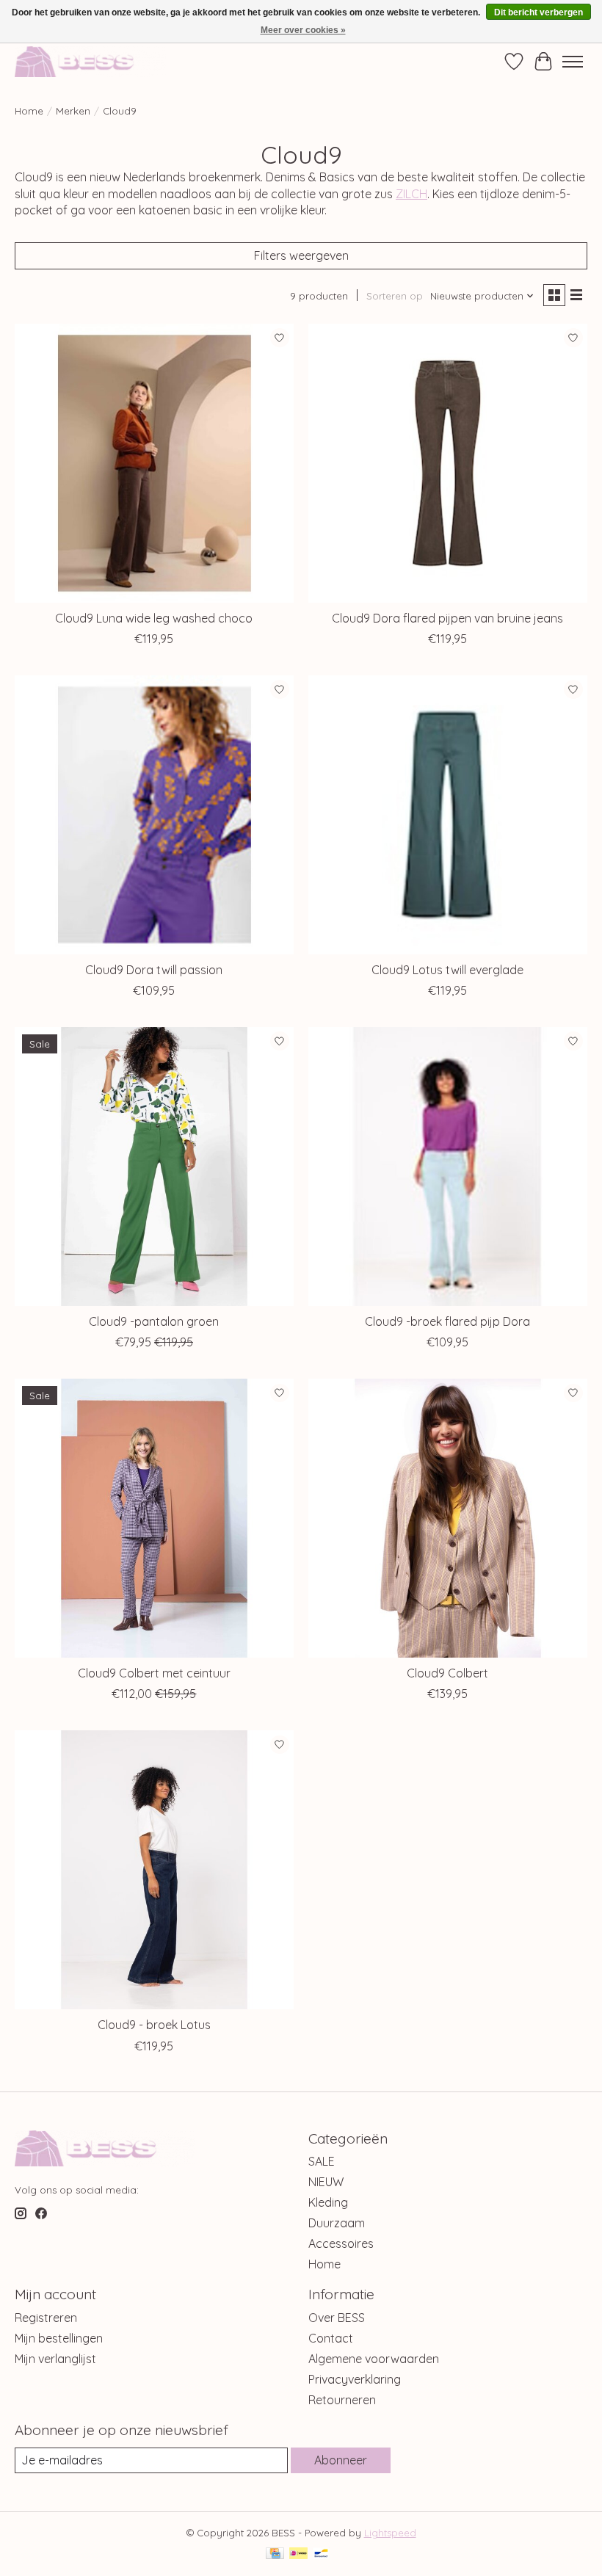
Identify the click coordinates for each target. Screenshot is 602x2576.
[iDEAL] (298, 2554)
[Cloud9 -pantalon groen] (154, 1167)
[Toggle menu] (573, 62)
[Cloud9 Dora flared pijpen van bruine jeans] (448, 463)
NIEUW (326, 2182)
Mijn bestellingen (59, 2338)
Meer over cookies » (303, 30)
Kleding (328, 2202)
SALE (322, 2161)
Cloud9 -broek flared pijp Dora (447, 1321)
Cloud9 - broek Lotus (154, 2025)
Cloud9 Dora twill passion (154, 970)
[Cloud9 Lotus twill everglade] (448, 815)
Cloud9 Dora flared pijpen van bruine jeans (447, 618)
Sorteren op (395, 296)
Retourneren (342, 2400)
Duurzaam (337, 2223)
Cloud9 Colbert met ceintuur (154, 1673)
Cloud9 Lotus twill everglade (447, 970)
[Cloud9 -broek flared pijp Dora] (448, 1167)
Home (29, 111)
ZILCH (411, 194)
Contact (331, 2338)
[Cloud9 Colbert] (448, 1518)
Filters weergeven (301, 255)
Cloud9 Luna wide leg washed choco (154, 618)
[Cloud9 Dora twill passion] (154, 815)
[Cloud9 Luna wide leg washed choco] (154, 463)
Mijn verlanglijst (55, 2359)
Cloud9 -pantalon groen (154, 1321)
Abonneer (341, 2460)
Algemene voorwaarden (374, 2359)
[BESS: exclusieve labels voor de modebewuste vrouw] (90, 61)
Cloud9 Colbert (447, 1673)
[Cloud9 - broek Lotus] (154, 1870)
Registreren (46, 2318)
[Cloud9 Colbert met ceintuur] (154, 1518)
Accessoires (341, 2243)
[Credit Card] (275, 2554)
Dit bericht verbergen (538, 12)
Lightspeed (390, 2533)
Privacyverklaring (355, 2379)
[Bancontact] (321, 2554)
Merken (73, 111)
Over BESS (337, 2318)
